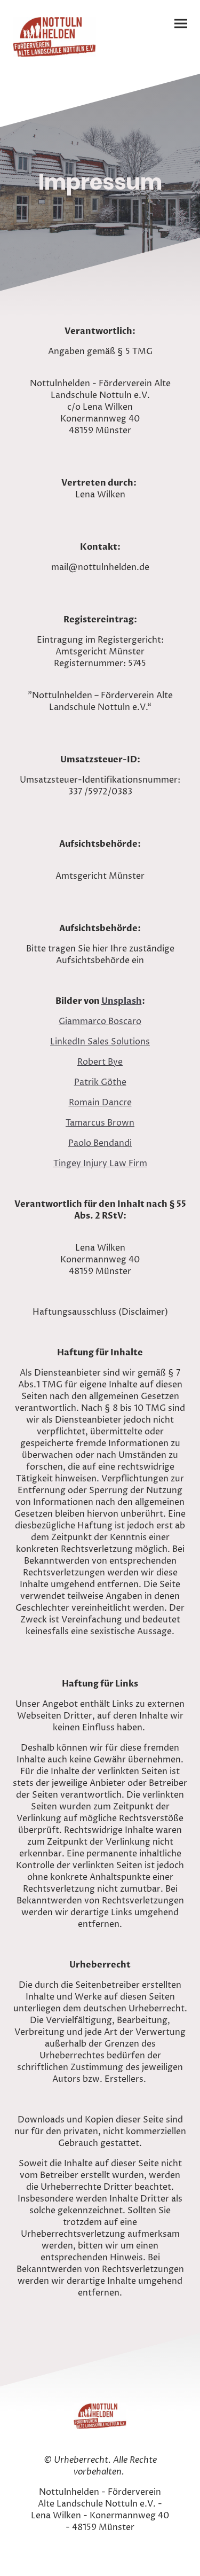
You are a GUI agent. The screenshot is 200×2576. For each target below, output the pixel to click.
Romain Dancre (100, 1103)
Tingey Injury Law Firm (100, 1164)
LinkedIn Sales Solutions (100, 1042)
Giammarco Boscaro (100, 1021)
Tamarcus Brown (100, 1123)
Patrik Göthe (100, 1082)
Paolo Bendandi (100, 1143)
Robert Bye (100, 1062)
